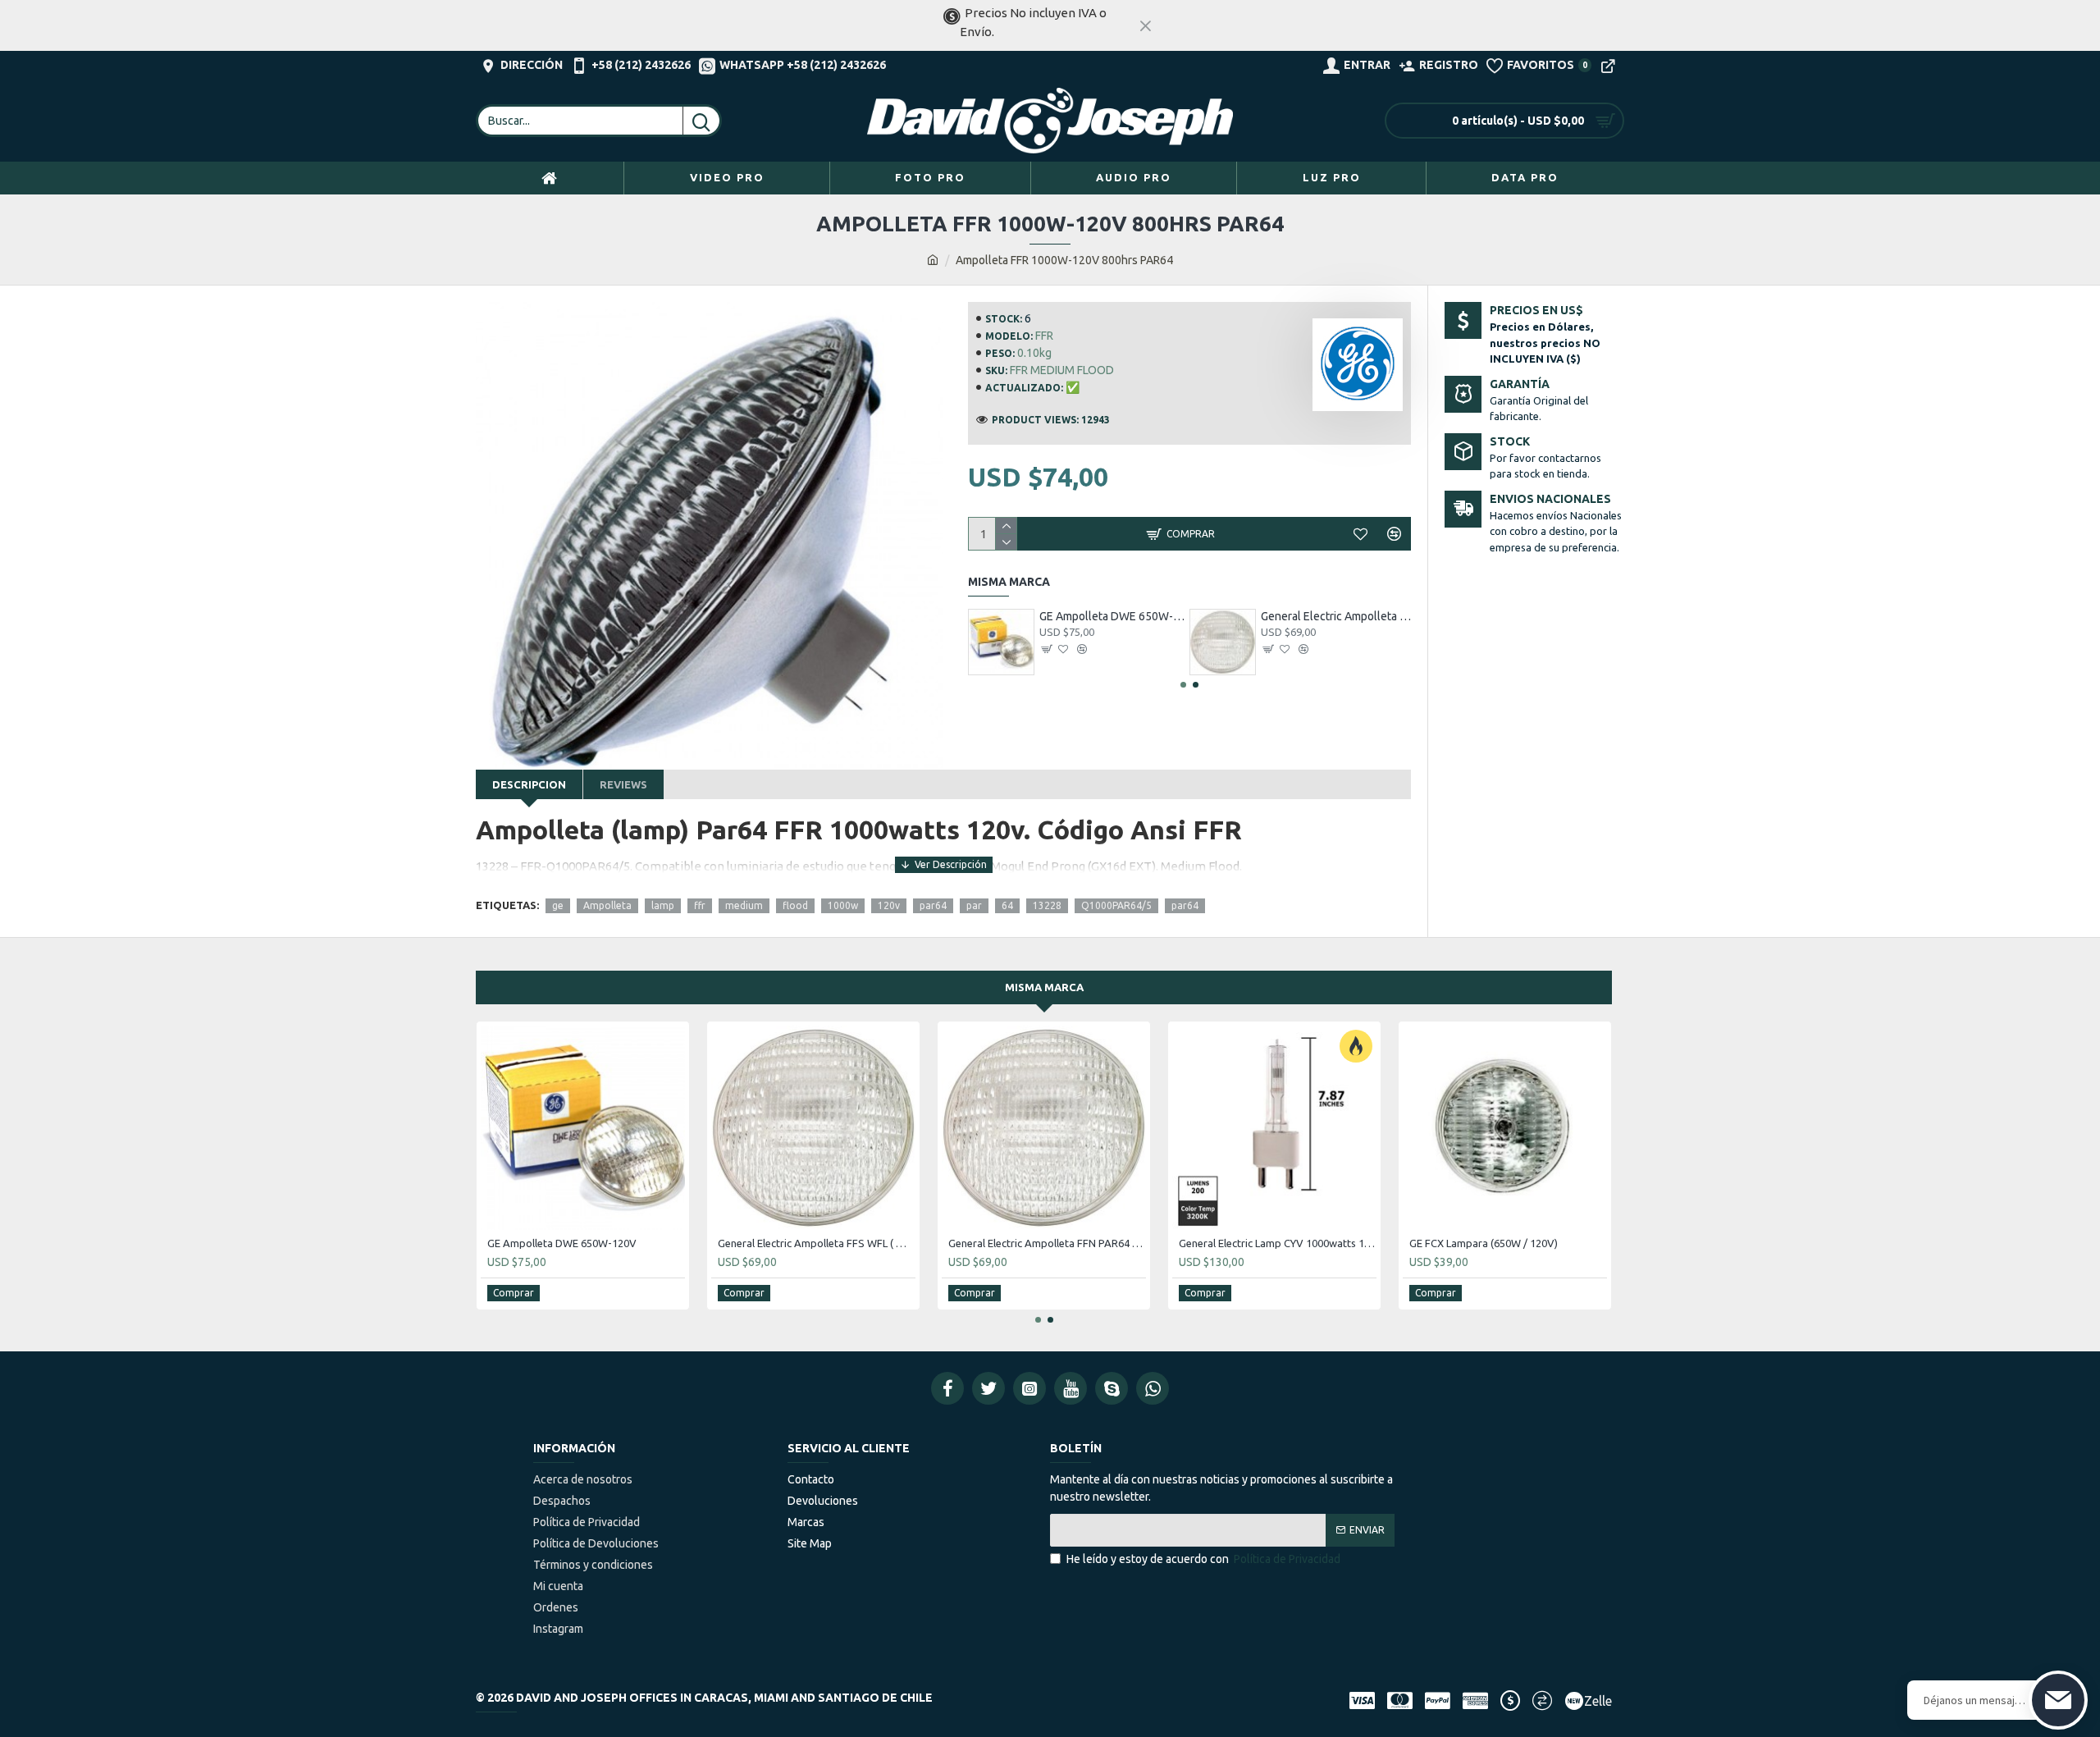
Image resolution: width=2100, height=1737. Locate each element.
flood (795, 905)
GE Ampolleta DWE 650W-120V (1114, 616)
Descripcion (529, 784)
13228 (1047, 905)
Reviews (623, 784)
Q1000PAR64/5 (1116, 905)
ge (558, 905)
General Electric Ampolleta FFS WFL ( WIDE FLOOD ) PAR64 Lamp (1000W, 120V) (1336, 616)
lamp (663, 905)
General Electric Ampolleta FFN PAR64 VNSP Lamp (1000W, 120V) (1047, 1243)
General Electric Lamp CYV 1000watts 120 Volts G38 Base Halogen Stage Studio (1278, 1243)
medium (744, 905)
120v (889, 905)
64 (1007, 905)
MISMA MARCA (1044, 987)
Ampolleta (607, 905)
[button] (1183, 685)
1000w (843, 905)
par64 (933, 905)
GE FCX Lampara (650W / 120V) (1484, 1243)
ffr (700, 905)
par (974, 905)
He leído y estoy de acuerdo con (1203, 1559)
